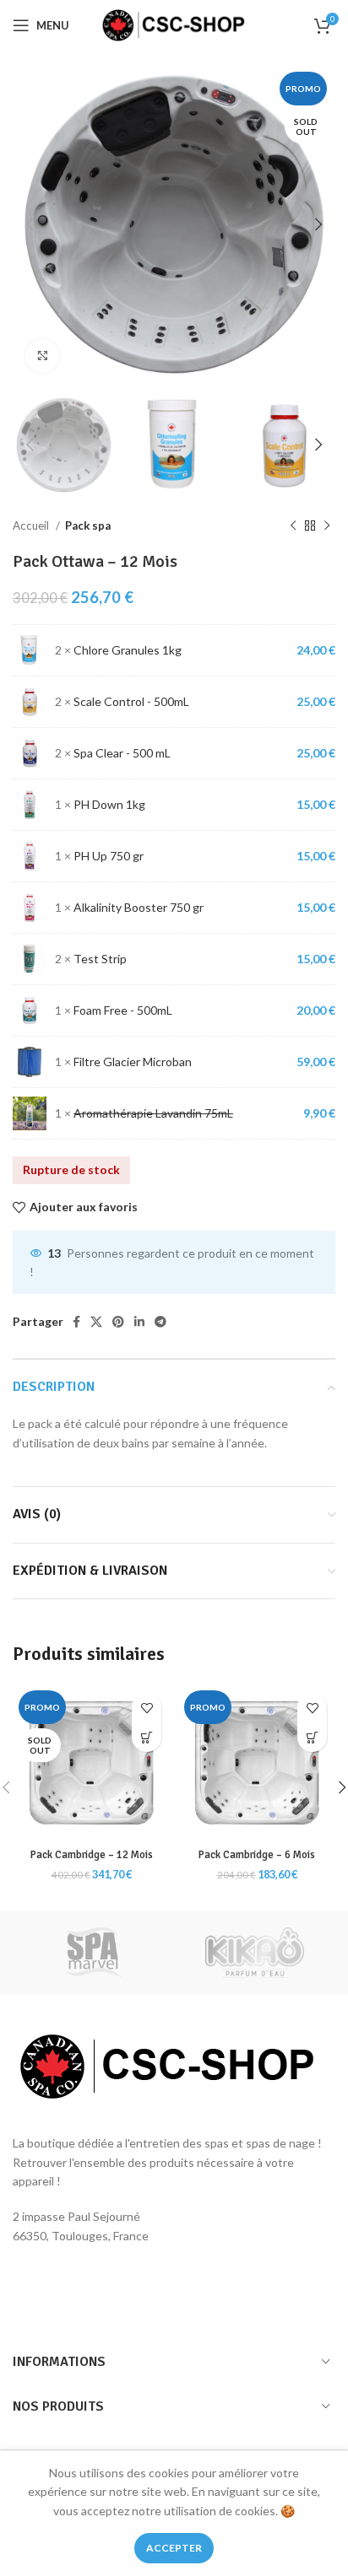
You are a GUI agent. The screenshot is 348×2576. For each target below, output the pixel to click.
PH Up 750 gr (109, 856)
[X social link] (96, 1322)
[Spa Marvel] (93, 1953)
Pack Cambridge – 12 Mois (92, 1855)
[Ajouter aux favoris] (147, 1708)
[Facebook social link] (76, 1322)
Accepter (174, 2548)
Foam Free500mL (123, 1010)
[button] (312, 1737)
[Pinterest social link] (118, 1322)
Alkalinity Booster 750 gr (139, 907)
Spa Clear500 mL (122, 753)
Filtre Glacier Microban (133, 1062)
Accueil (32, 525)
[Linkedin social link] (139, 1322)
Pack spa (88, 525)
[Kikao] (255, 1953)
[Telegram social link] (160, 1322)
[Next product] (327, 525)
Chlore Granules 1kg (128, 650)
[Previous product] (293, 525)
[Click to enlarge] (42, 356)
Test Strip (100, 959)
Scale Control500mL (131, 701)
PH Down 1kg (109, 804)
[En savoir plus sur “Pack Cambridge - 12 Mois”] (147, 1737)
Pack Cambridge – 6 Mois (257, 1855)
